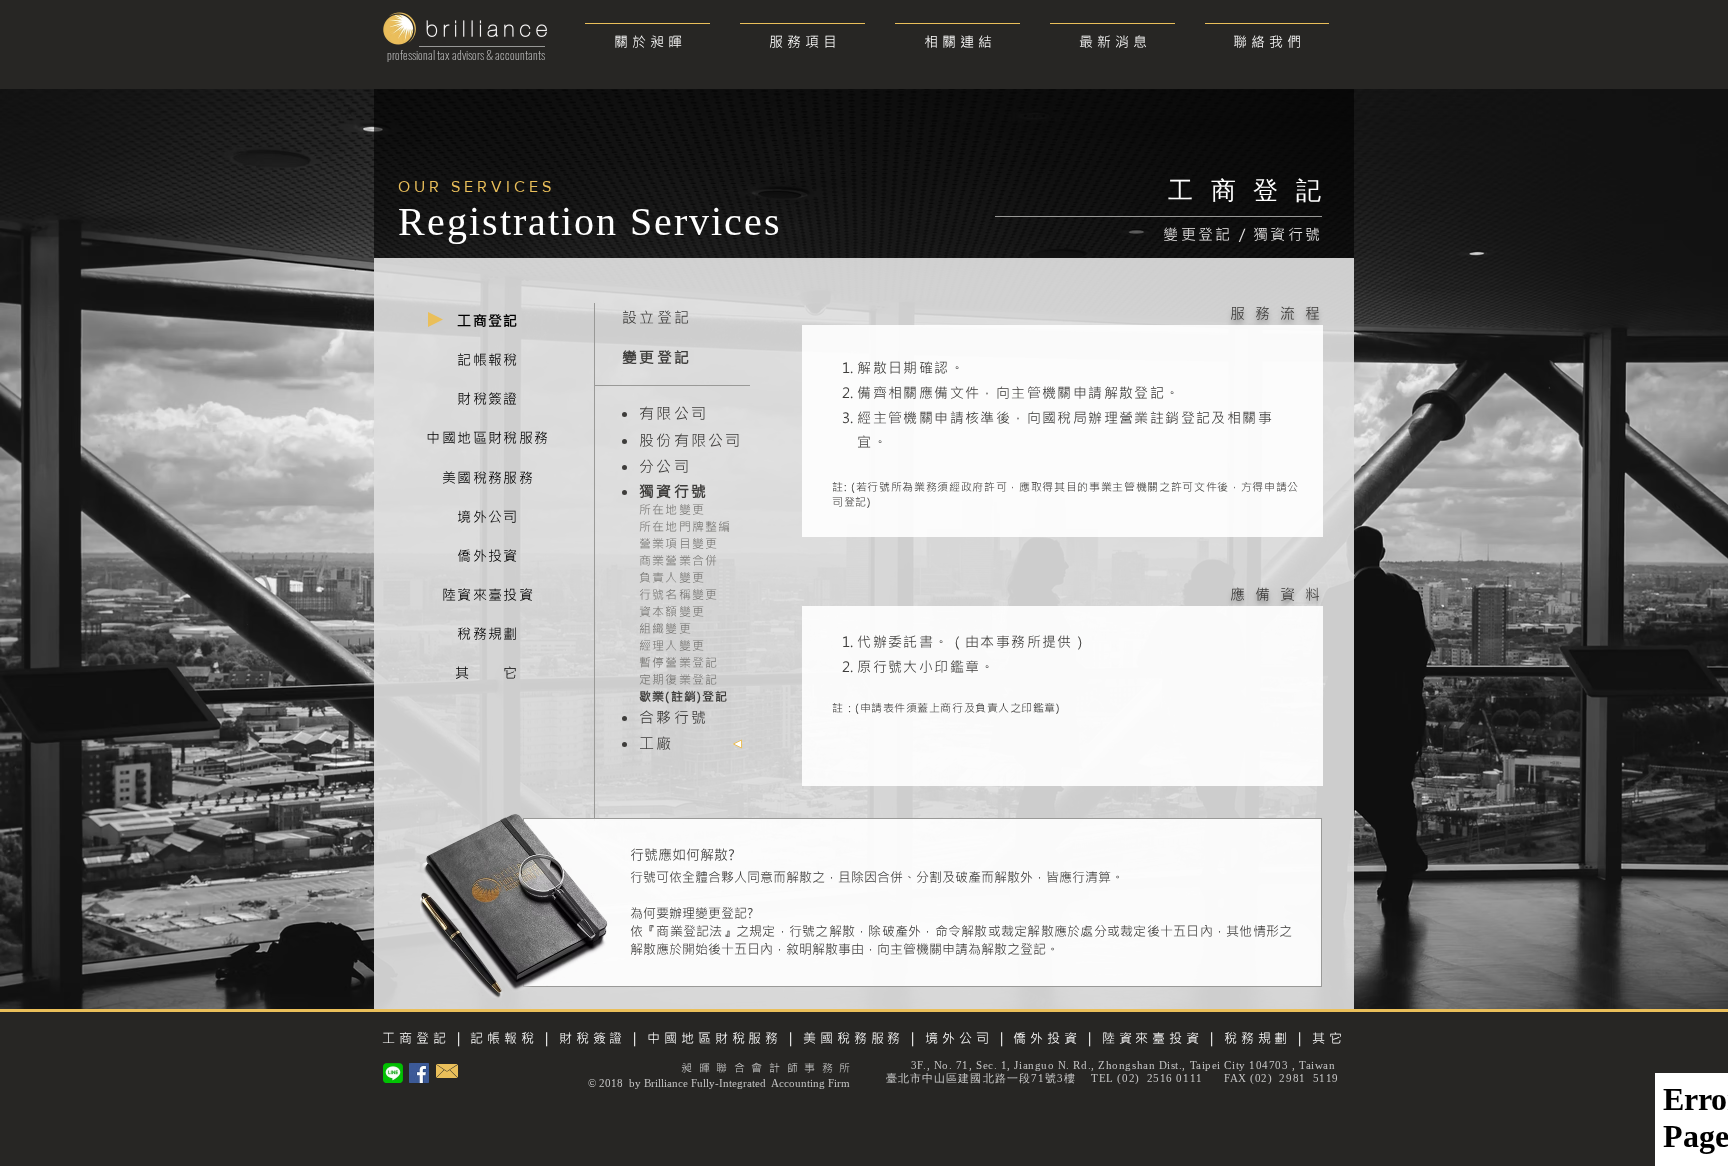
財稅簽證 (589, 1037)
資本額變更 (672, 611)
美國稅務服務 (853, 1037)
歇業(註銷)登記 (684, 696)
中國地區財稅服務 (714, 1037)
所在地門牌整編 (685, 526)
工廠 (656, 743)
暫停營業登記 (678, 662)
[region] (488, 322)
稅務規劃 (1258, 1037)
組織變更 (665, 628)
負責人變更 (672, 577)
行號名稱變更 (678, 594)
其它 (1329, 1037)
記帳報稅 (504, 1037)
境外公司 (959, 1037)
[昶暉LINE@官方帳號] (393, 1073)
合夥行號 (673, 717)
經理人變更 (672, 645)
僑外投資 (1047, 1037)
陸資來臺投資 (1149, 1037)
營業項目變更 (678, 543)
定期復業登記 (678, 679)
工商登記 (416, 1037)
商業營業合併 (678, 560)
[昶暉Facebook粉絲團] (419, 1073)
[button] (802, 32)
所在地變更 (672, 509)
